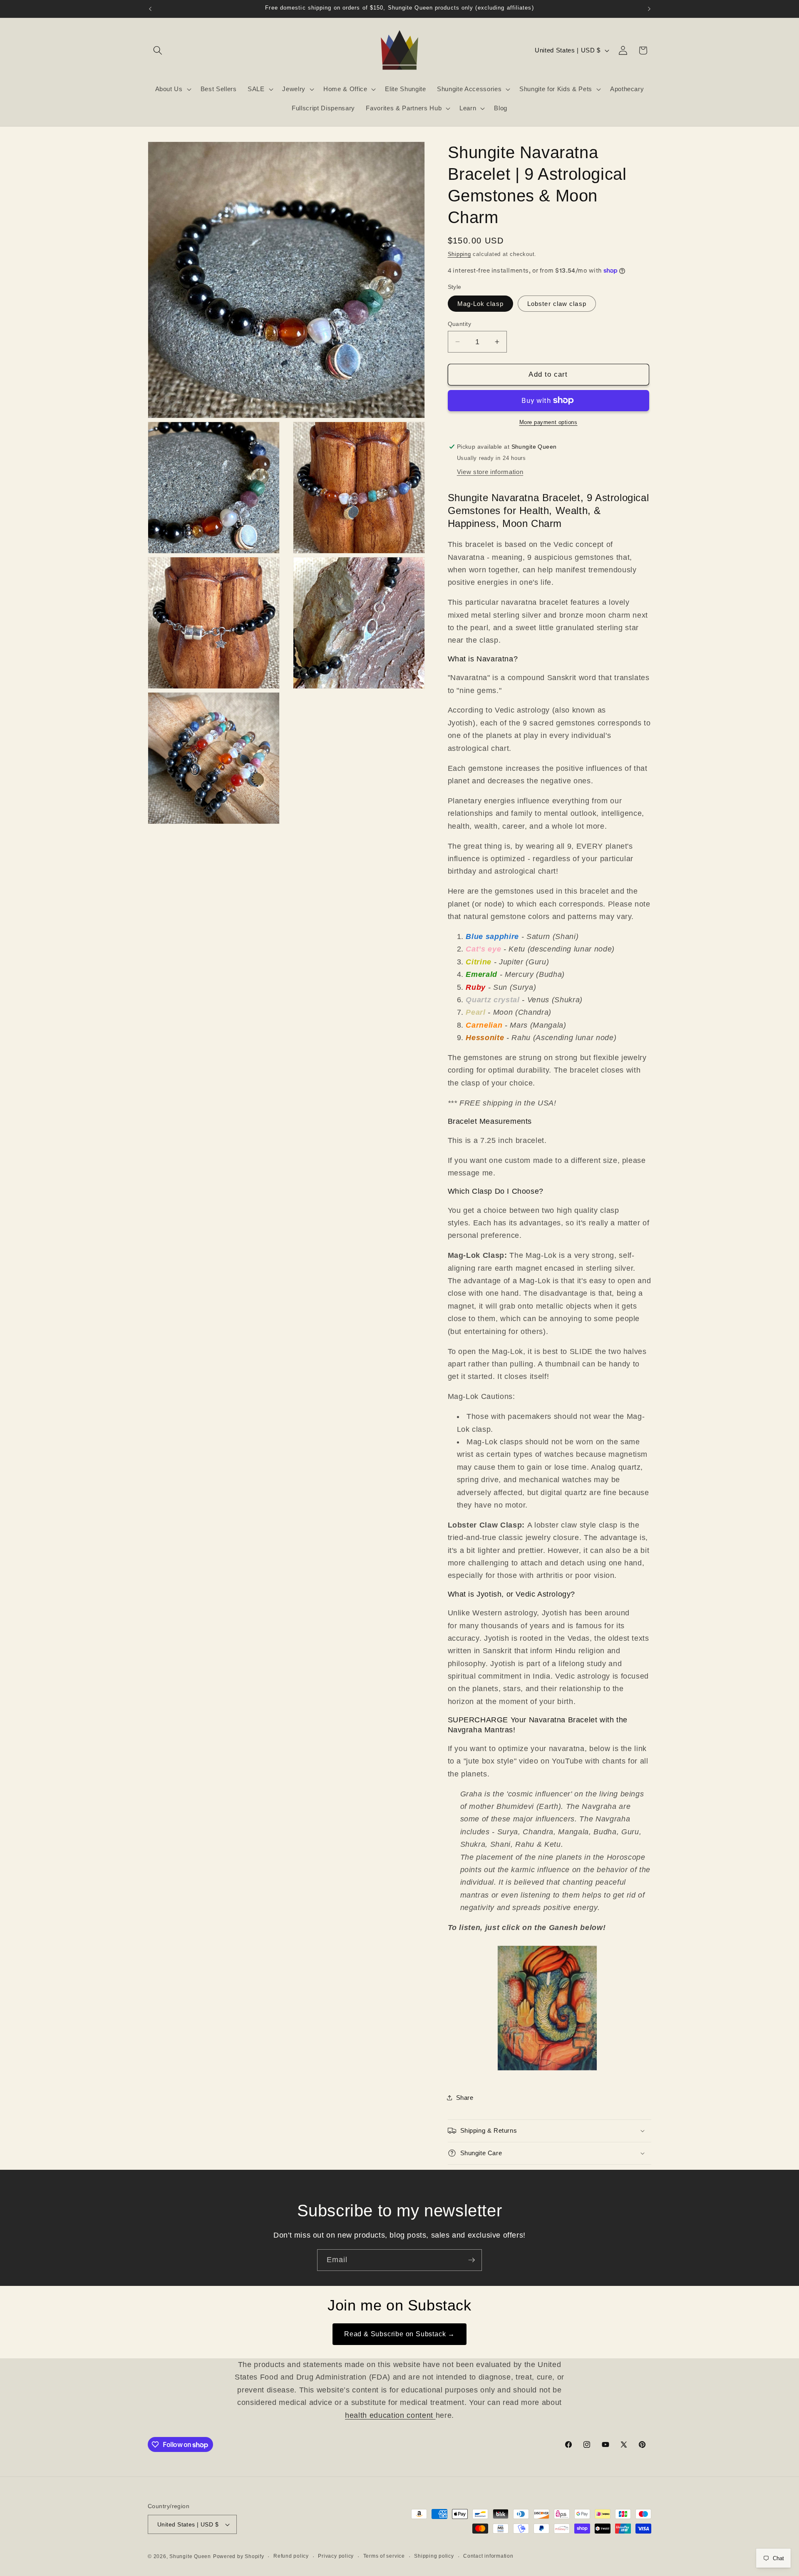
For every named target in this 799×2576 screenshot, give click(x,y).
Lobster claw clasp (557, 304)
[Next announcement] (649, 9)
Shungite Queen (190, 2556)
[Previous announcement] (150, 9)
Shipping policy (434, 2556)
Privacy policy (336, 2556)
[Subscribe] (471, 2260)
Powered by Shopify (239, 2556)
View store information (490, 472)
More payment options (548, 422)
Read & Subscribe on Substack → (399, 2334)
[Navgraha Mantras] (549, 2070)
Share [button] (465, 2098)
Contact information (488, 2556)
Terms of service (384, 2556)
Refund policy (291, 2556)
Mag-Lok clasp (480, 304)
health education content (390, 2415)
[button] (158, 50)
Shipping (459, 254)
